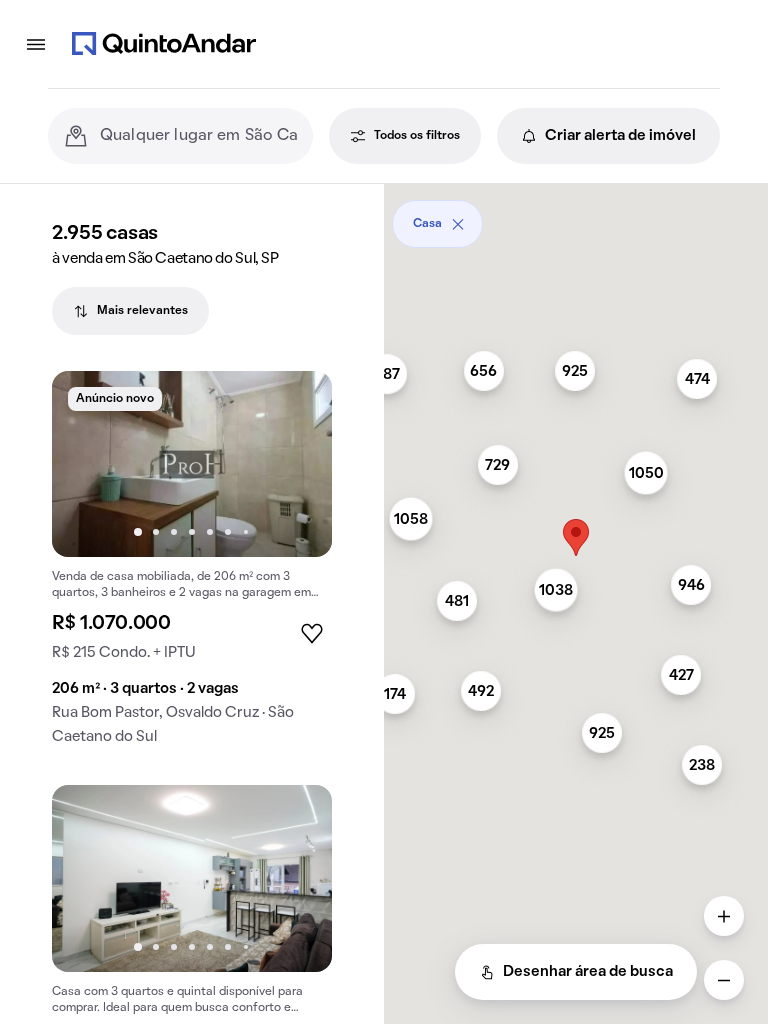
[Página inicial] (164, 44)
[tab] (130, 311)
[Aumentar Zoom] (724, 916)
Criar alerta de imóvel (620, 136)
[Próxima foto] (296, 464)
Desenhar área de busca (588, 972)
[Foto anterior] (88, 464)
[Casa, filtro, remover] (458, 224)
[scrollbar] (576, 216)
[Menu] (36, 44)
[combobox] (198, 136)
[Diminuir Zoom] (724, 980)
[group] (192, 566)
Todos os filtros (417, 136)
